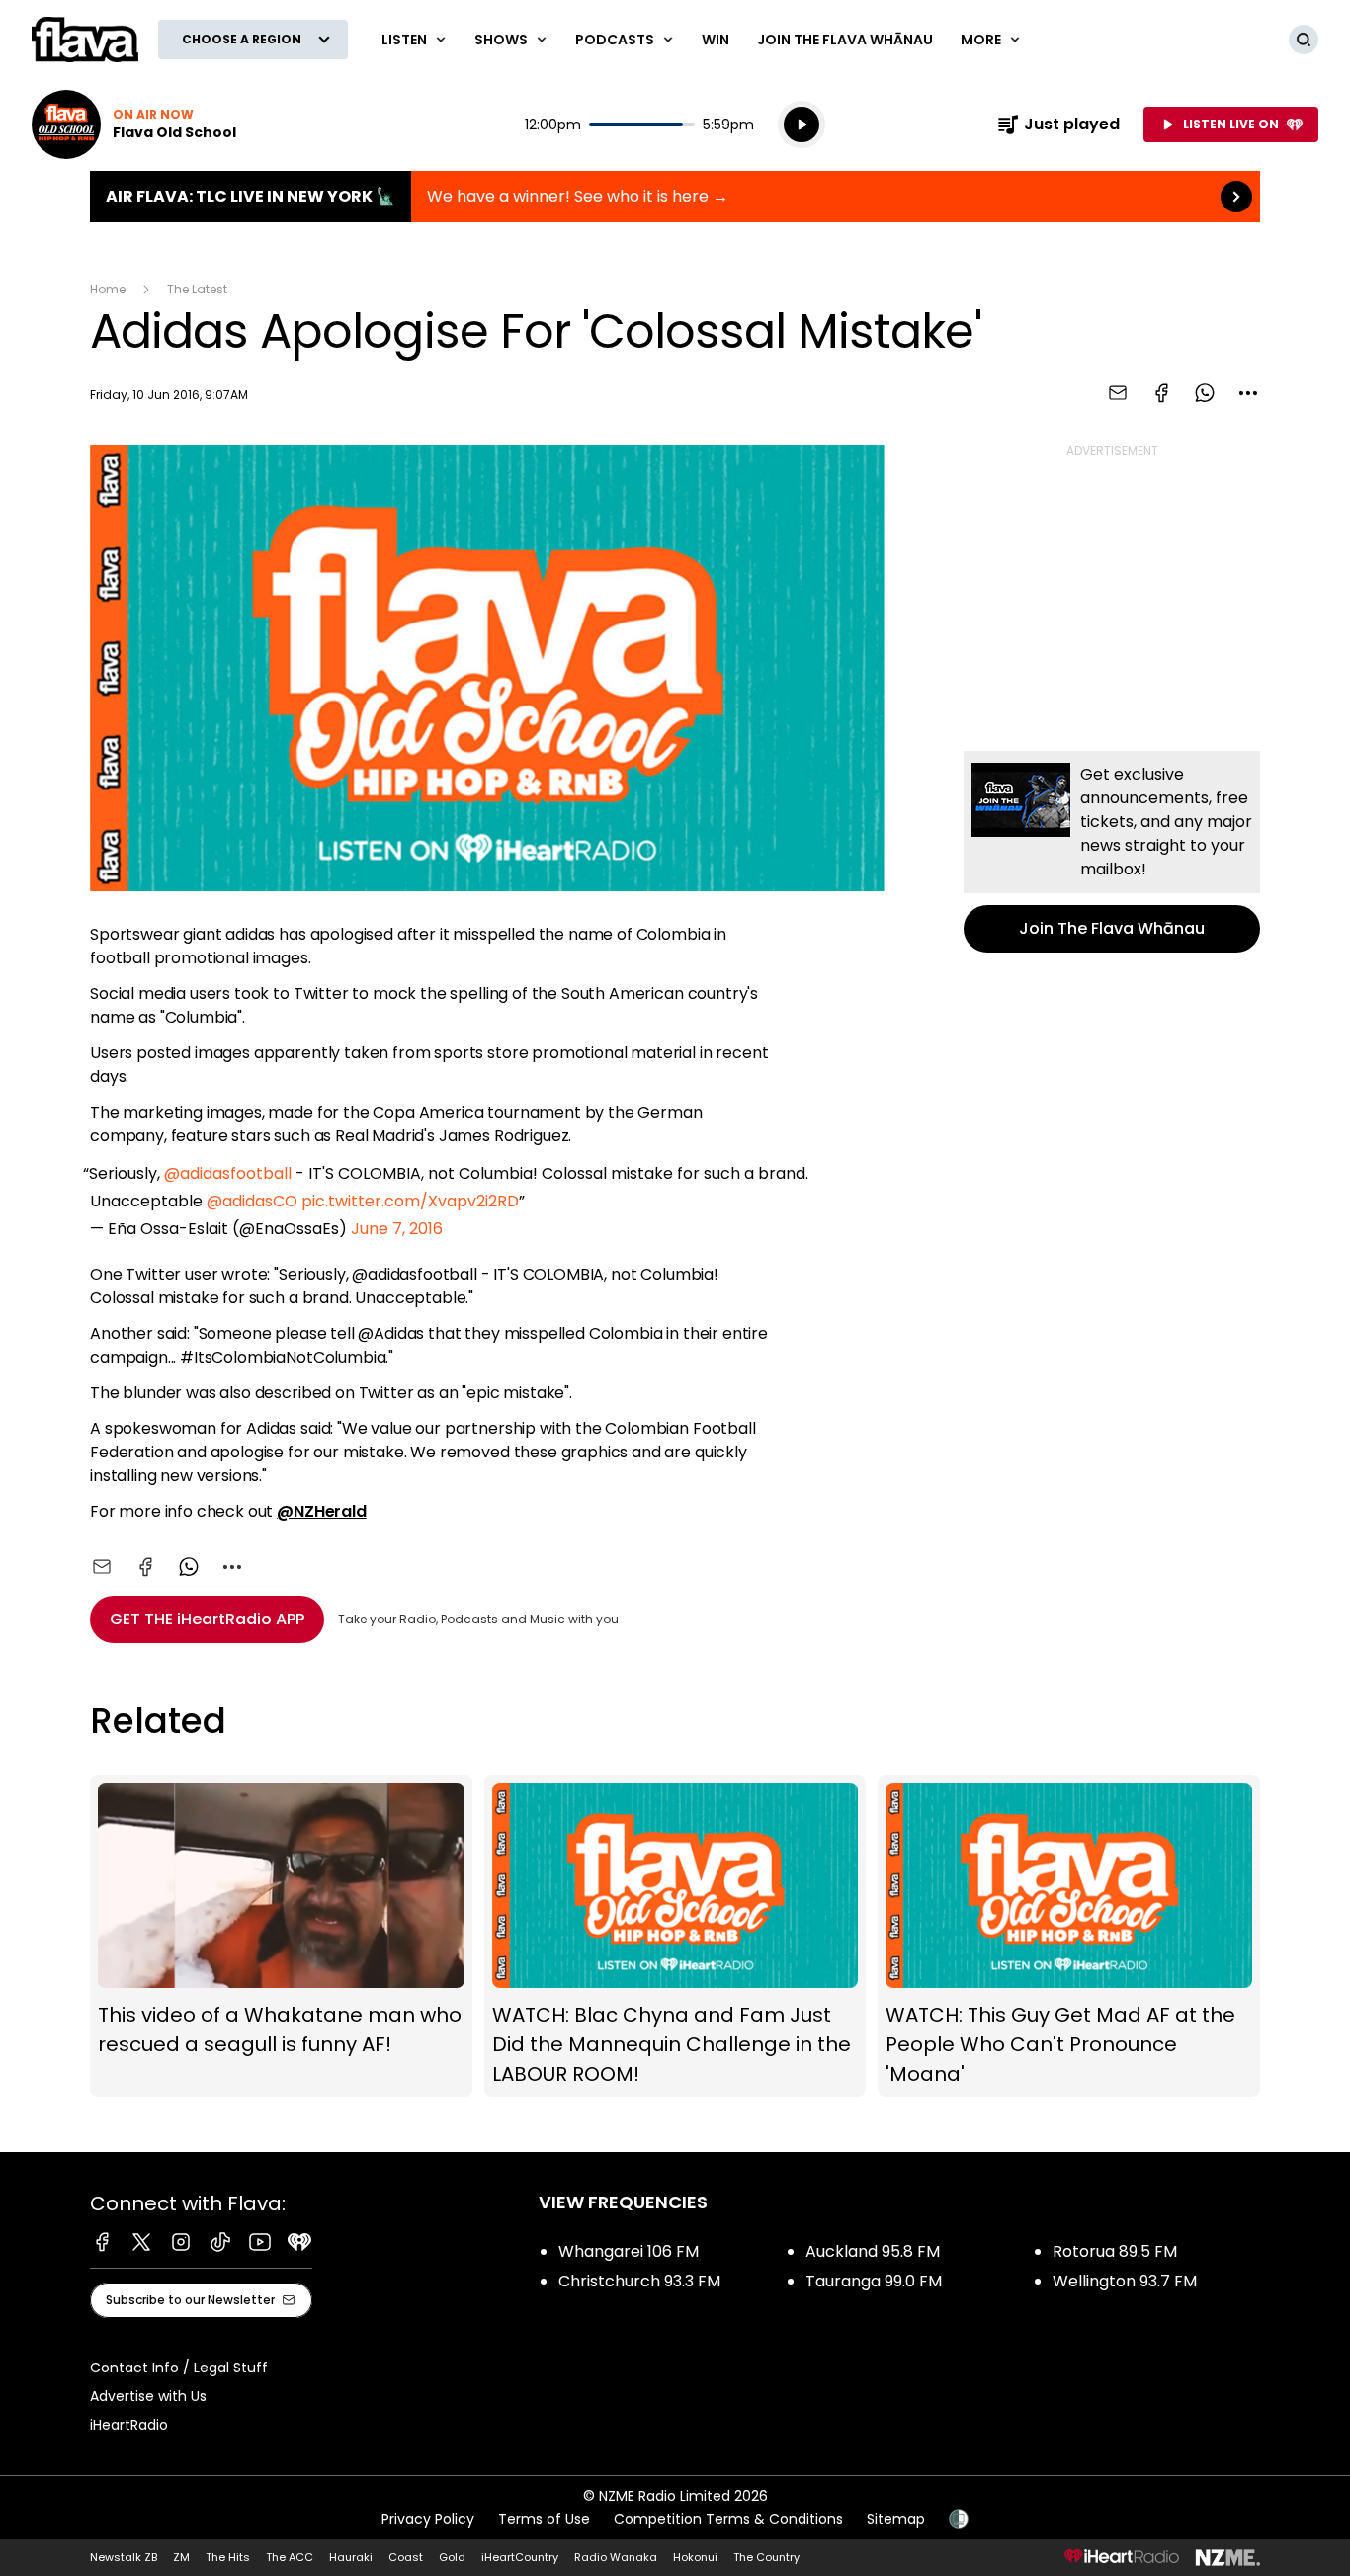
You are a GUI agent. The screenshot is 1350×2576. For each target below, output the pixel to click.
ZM (181, 2557)
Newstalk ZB (124, 2557)
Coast (406, 2557)
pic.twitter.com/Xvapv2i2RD (410, 1201)
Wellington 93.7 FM (1125, 2281)
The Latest (197, 289)
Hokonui (695, 2557)
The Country (766, 2557)
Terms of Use (544, 2519)
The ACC (290, 2557)
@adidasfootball (228, 1173)
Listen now (134, 125)
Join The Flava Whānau (845, 40)
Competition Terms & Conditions (728, 2519)
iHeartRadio (129, 2425)
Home (108, 289)
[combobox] (1248, 393)
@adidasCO (252, 1201)
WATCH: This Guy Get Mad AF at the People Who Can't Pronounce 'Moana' (1069, 1936)
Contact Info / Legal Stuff (179, 2368)
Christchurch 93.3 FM (639, 2281)
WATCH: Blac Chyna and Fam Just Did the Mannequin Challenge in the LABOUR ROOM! (675, 1936)
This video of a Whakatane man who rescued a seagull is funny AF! (281, 1936)
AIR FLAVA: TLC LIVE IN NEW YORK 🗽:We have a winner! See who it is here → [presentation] (675, 197)
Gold (452, 2557)
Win (716, 40)
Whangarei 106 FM (629, 2251)
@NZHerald (322, 1511)
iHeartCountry (520, 2557)
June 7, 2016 (397, 1229)
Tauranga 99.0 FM (874, 2281)
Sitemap (896, 2519)
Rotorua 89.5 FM (1115, 2251)
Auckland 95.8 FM (873, 2251)
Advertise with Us (148, 2396)
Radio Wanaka (616, 2557)
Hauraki (351, 2557)
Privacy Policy (428, 2519)
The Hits (228, 2557)
